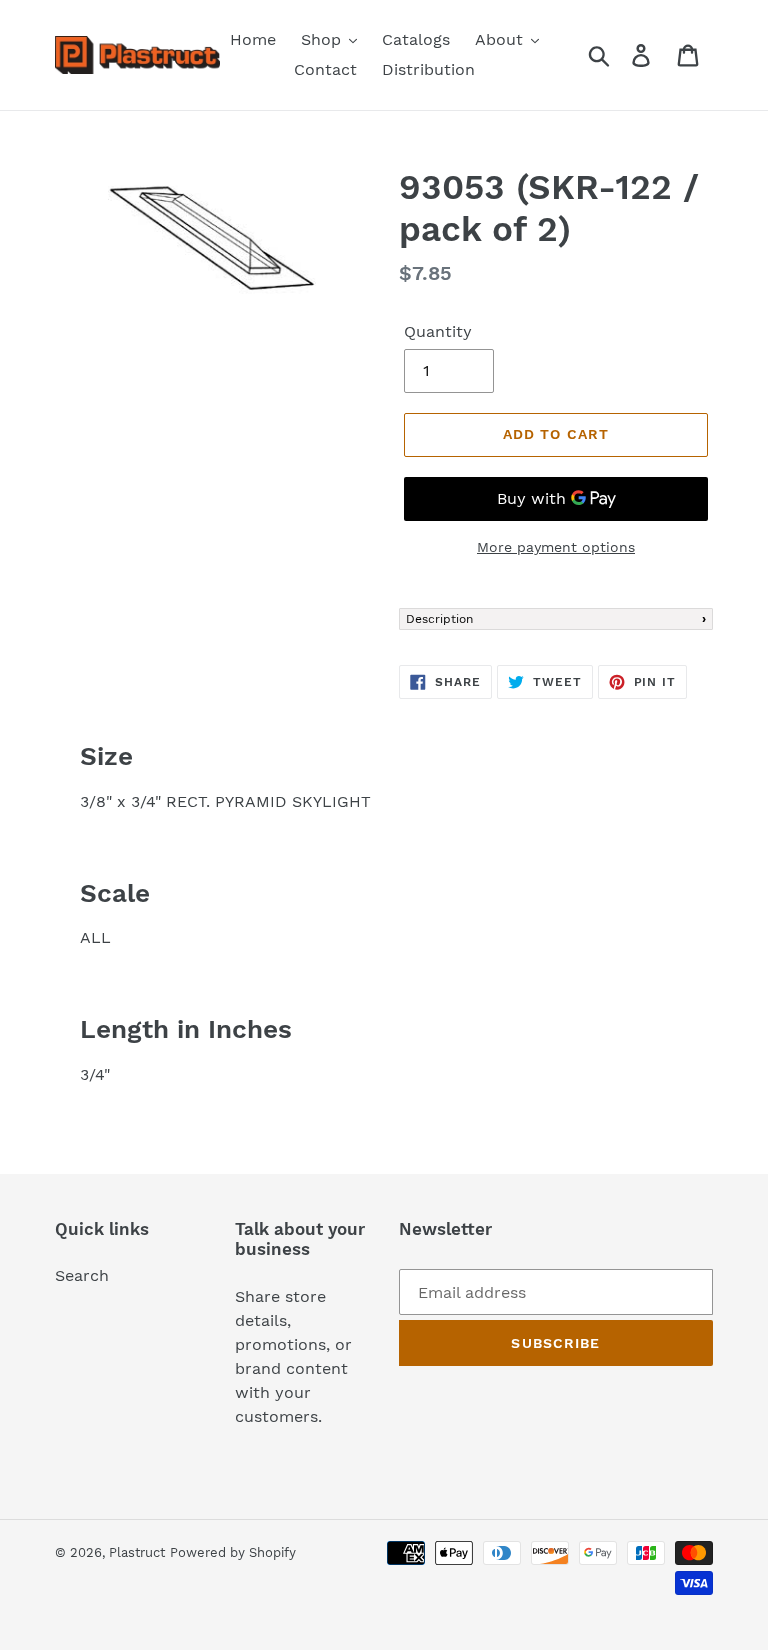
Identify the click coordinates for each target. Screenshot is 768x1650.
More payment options (556, 547)
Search (82, 1275)
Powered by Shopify (233, 1552)
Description (439, 619)
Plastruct (137, 1552)
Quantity (438, 331)
